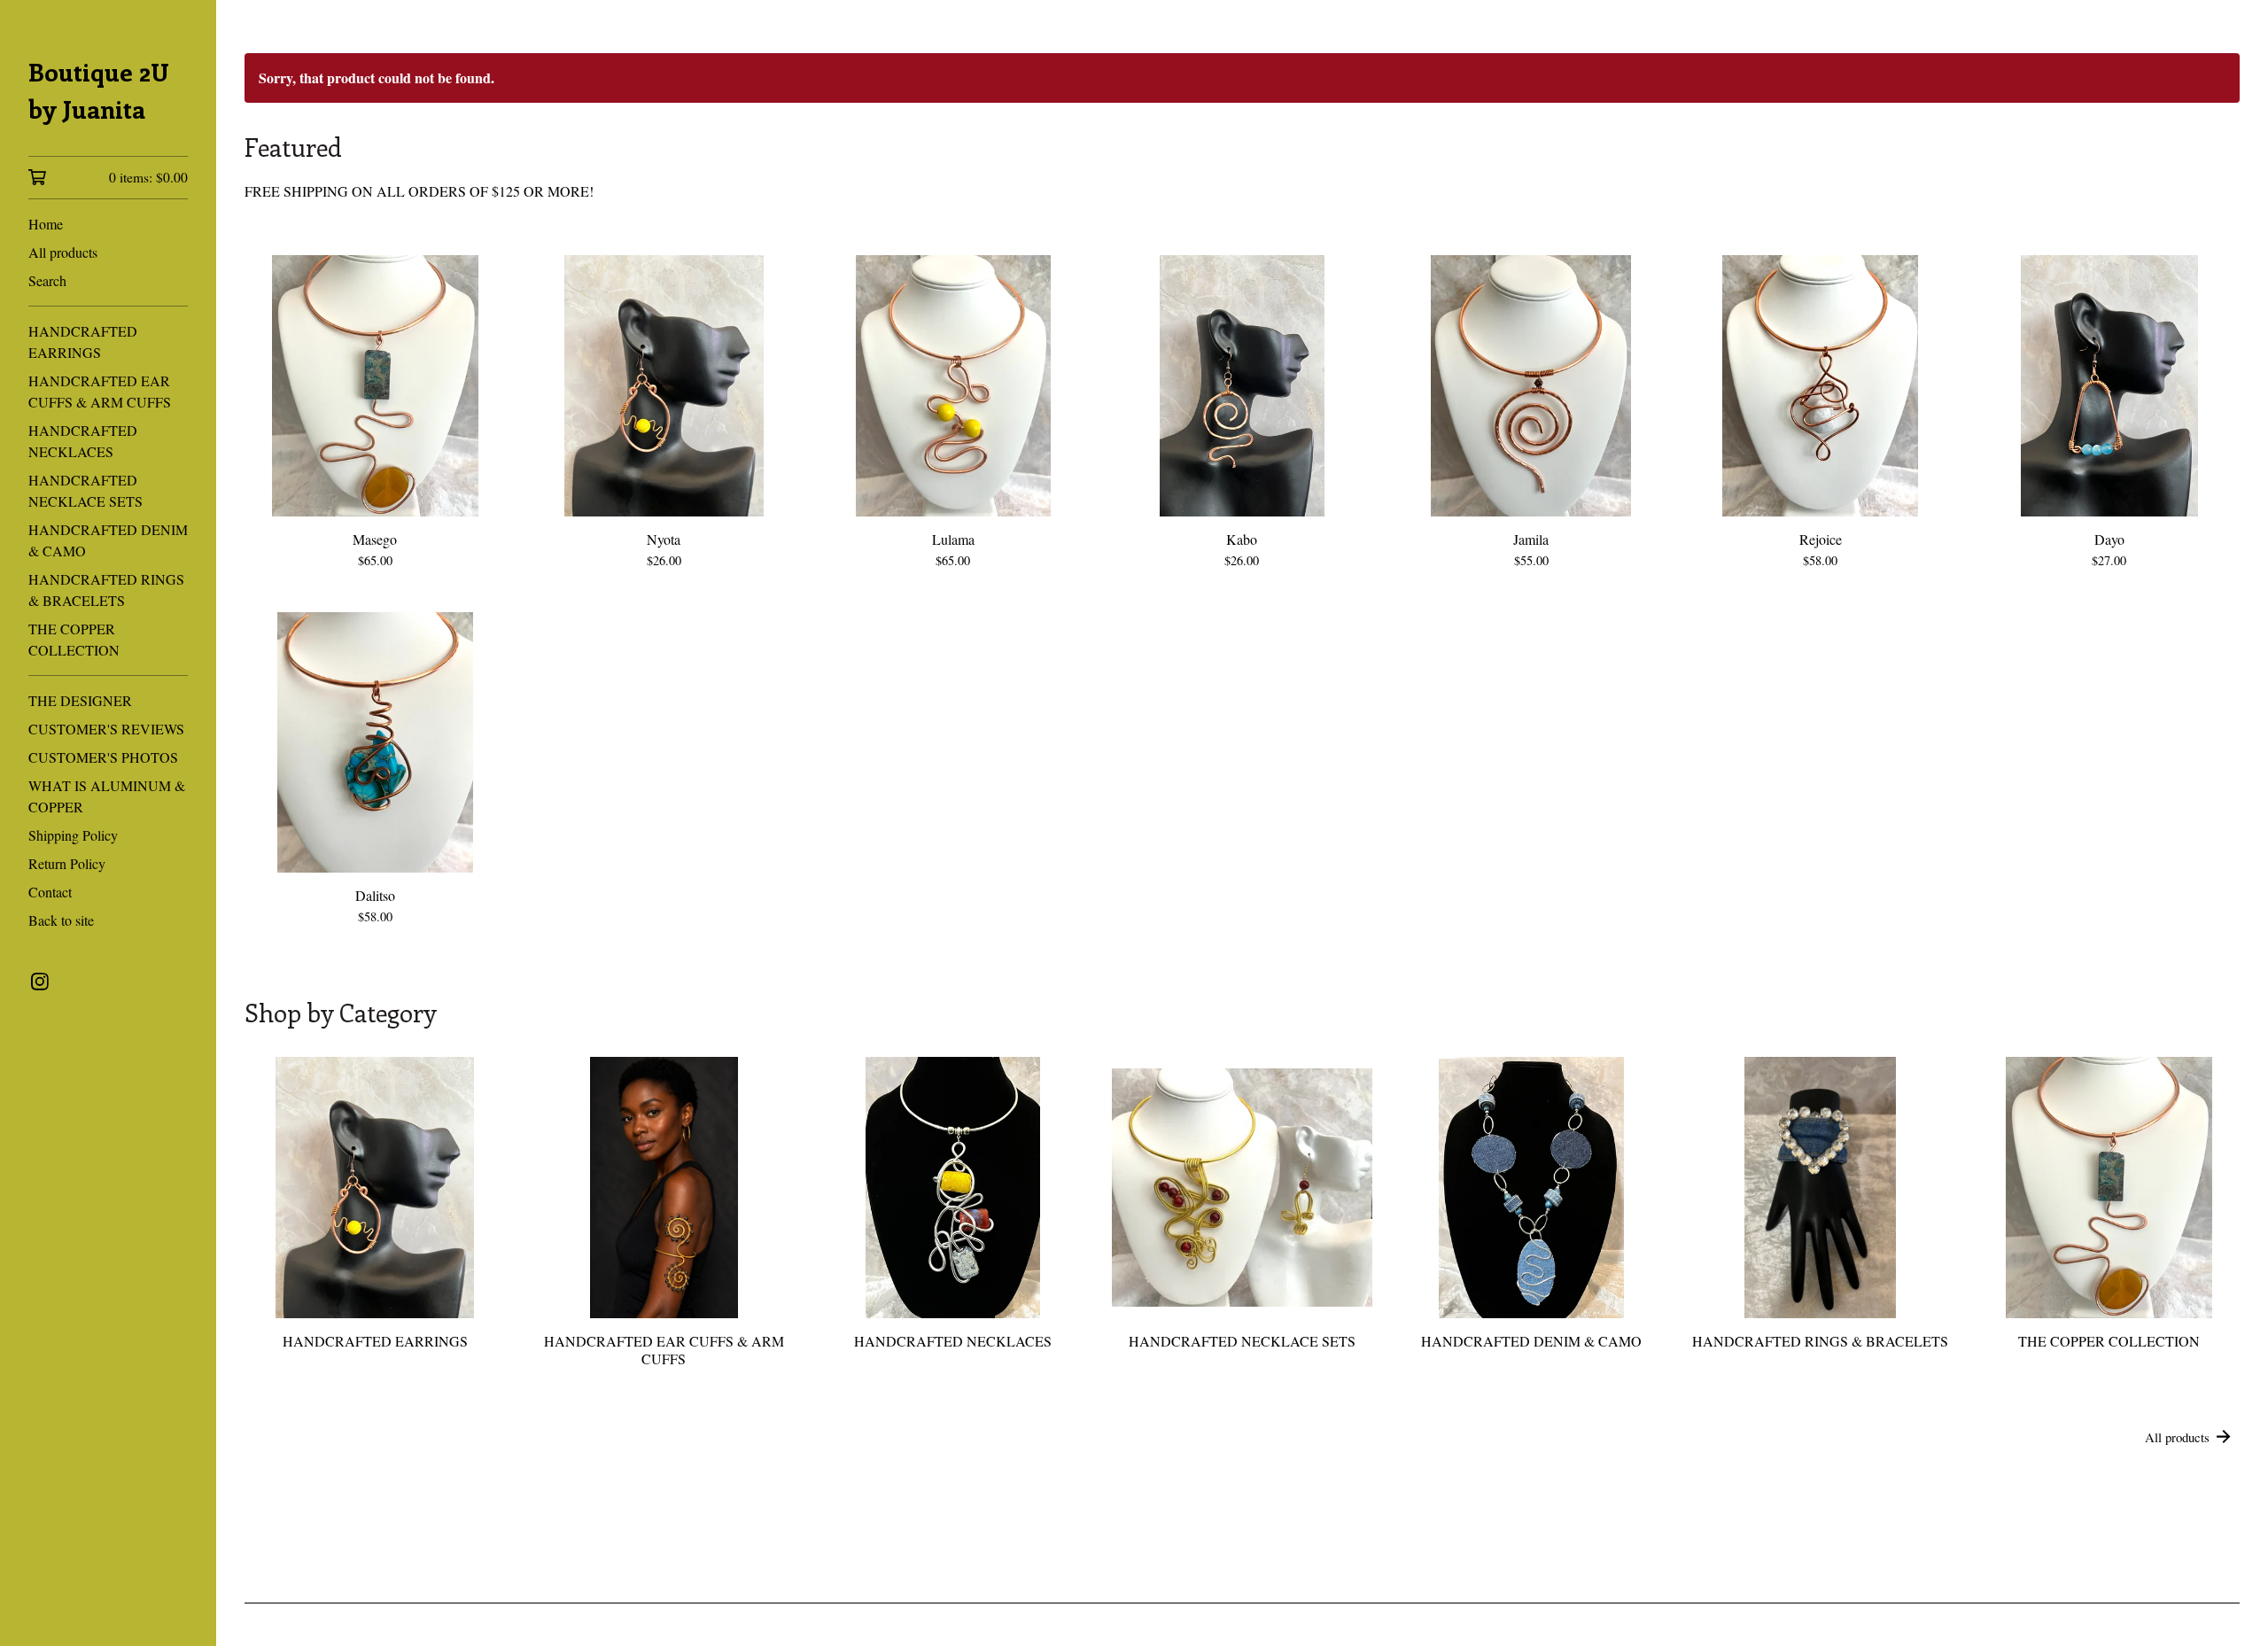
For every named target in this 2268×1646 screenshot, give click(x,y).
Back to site (61, 920)
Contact (50, 892)
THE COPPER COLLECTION (74, 639)
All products (63, 252)
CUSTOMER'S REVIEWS (106, 729)
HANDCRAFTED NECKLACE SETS (85, 490)
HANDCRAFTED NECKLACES (83, 441)
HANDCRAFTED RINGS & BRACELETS (106, 590)
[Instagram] (40, 982)
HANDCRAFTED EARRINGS (83, 342)
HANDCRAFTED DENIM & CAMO (108, 540)
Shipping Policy (73, 835)
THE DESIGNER (80, 700)
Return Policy (67, 863)
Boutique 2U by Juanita (99, 90)
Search (47, 280)
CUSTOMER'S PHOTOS (103, 757)
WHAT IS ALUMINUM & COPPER (107, 796)
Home (46, 224)
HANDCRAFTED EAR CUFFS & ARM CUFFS (100, 391)
